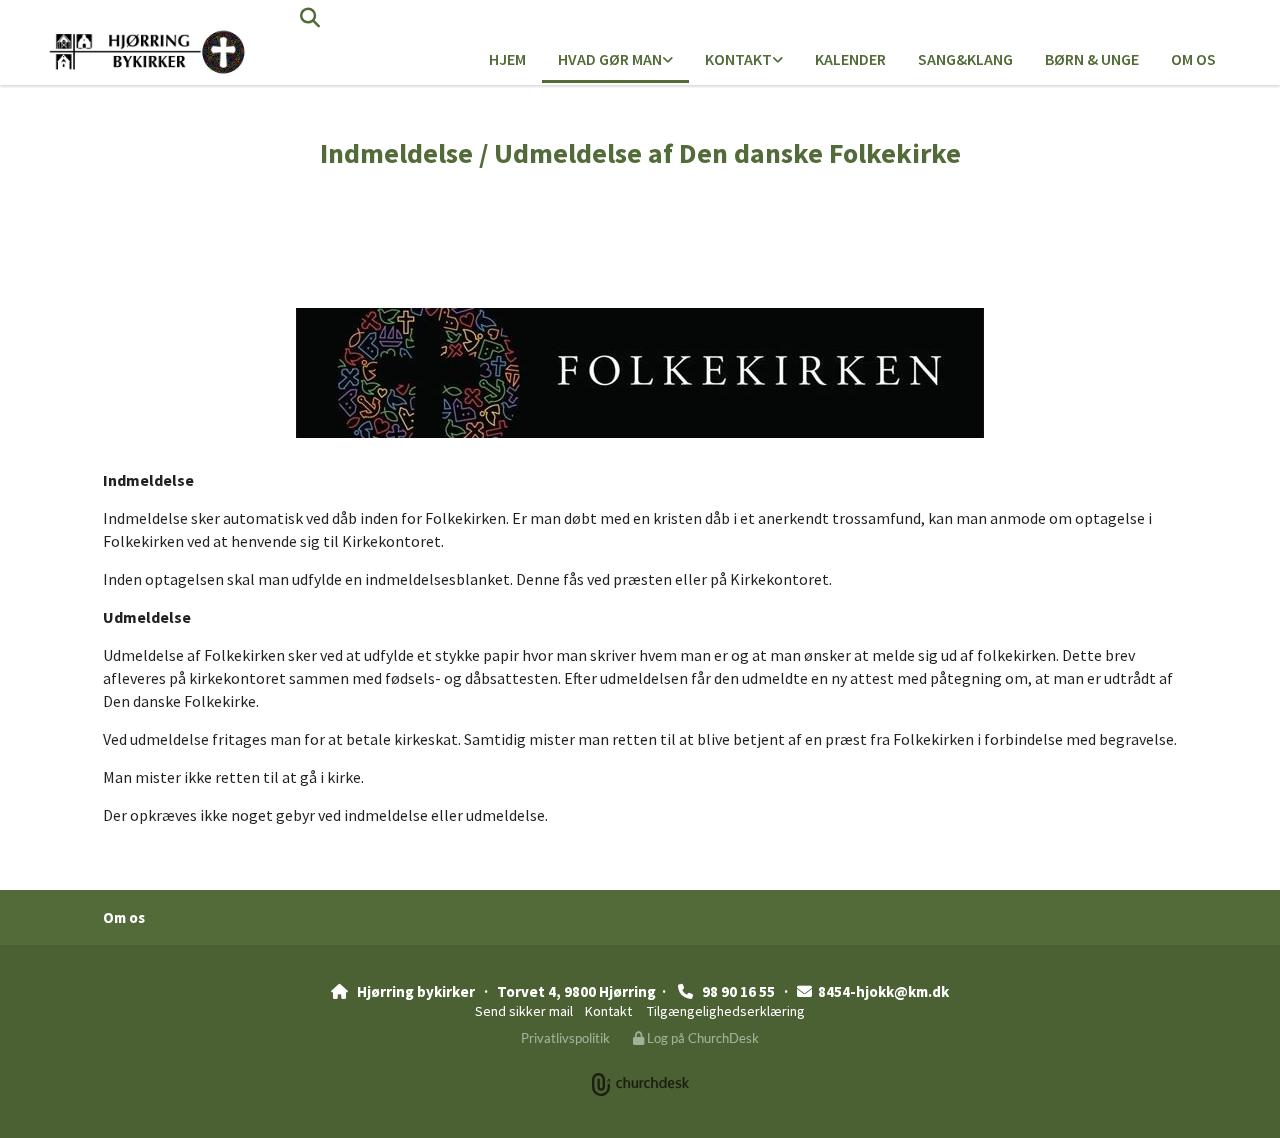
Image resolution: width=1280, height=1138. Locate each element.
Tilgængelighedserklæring (726, 1011)
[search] (310, 18)
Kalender (850, 59)
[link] (615, 60)
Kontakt (738, 59)
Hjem (507, 59)
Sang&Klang (965, 59)
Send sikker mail (524, 1011)
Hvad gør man (610, 59)
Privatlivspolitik (565, 1038)
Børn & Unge (1092, 59)
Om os (1193, 59)
